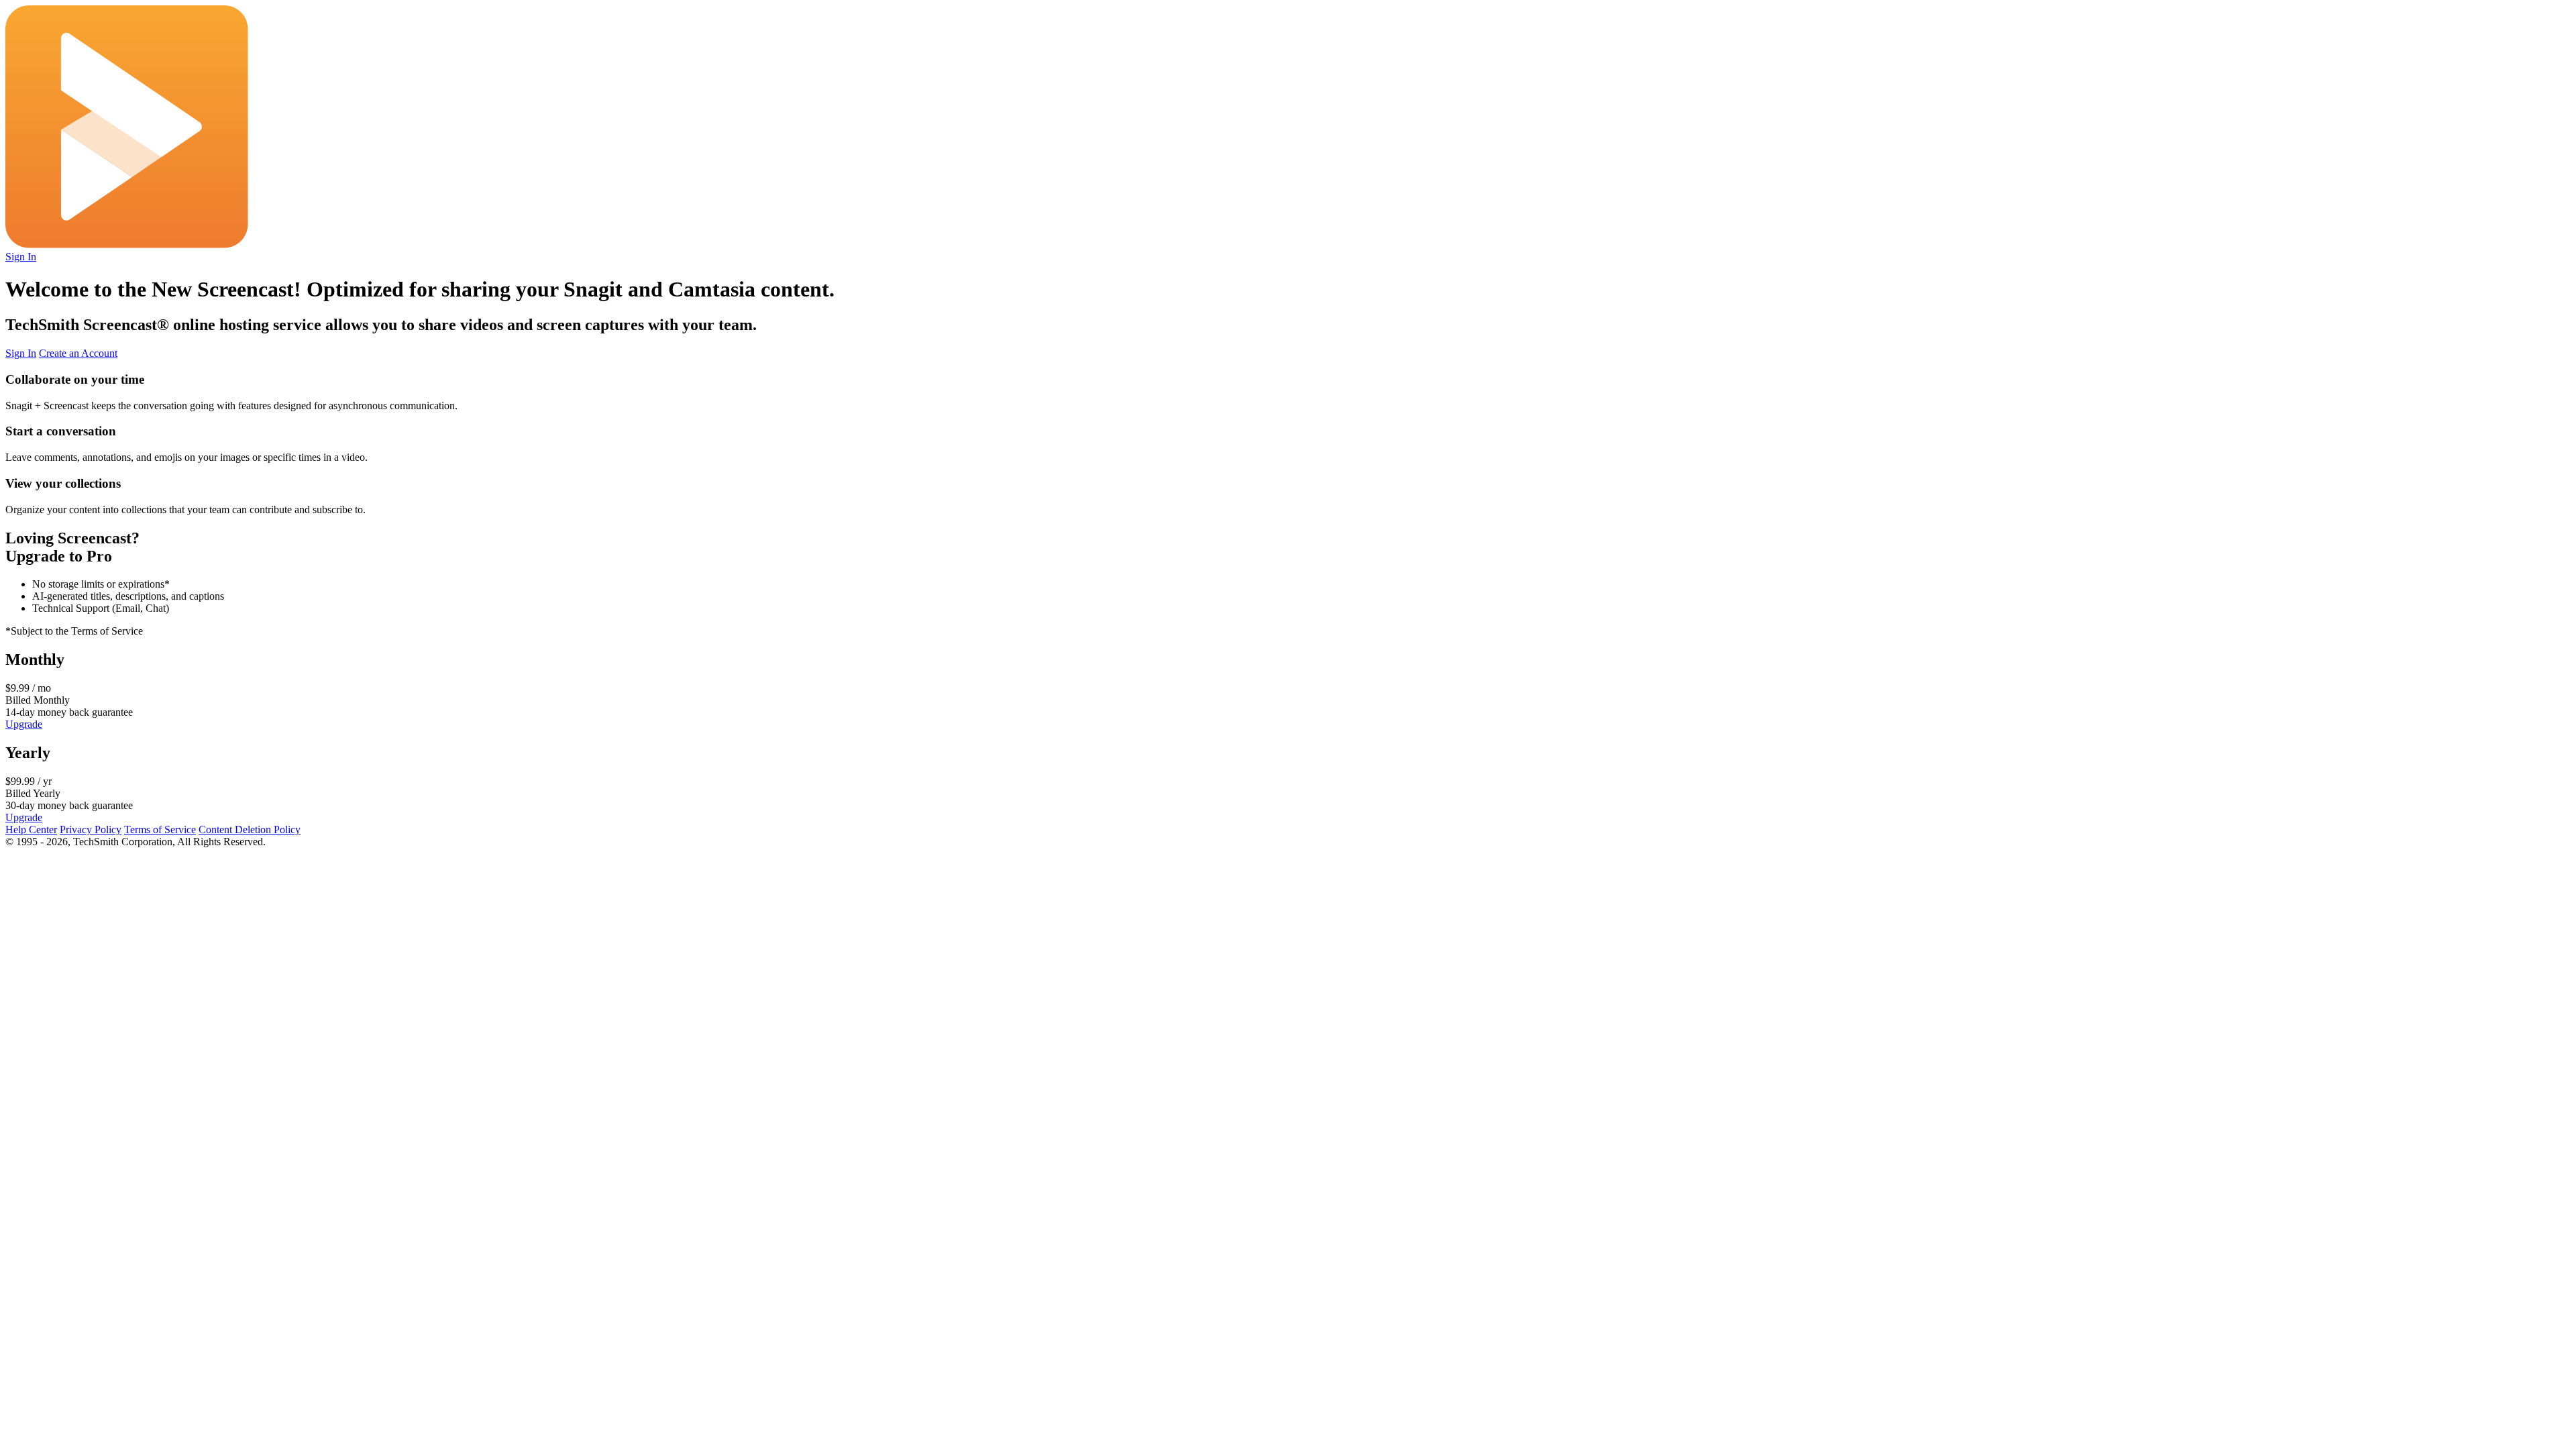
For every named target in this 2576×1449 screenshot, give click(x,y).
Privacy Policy (91, 829)
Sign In (21, 257)
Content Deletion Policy (250, 829)
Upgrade (24, 724)
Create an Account (78, 353)
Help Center (31, 829)
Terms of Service (160, 829)
